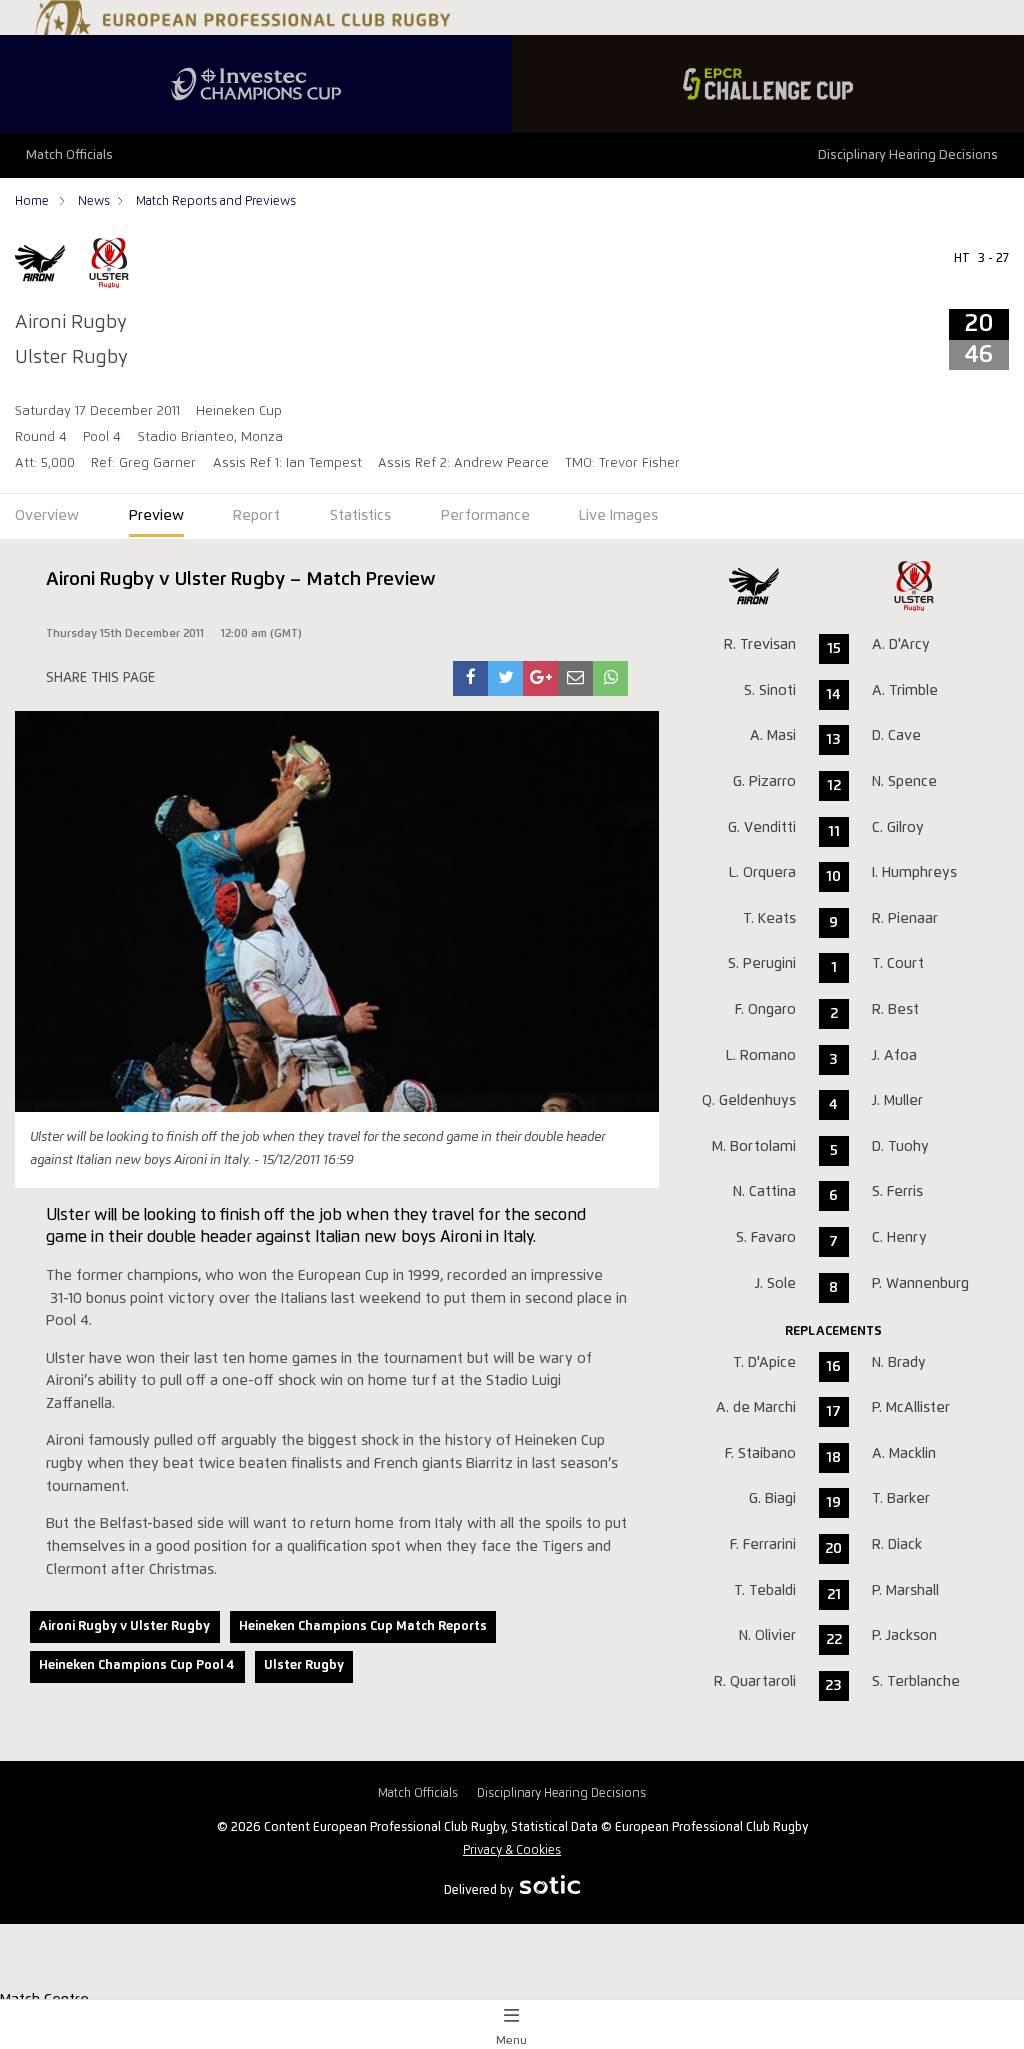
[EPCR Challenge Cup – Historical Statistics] (768, 84)
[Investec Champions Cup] (256, 84)
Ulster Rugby (304, 1665)
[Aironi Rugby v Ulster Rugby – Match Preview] (471, 678)
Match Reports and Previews (216, 201)
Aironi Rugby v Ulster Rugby (124, 1626)
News (94, 201)
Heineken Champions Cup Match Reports (363, 1626)
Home (33, 201)
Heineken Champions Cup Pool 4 (137, 1665)
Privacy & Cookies (512, 1850)
